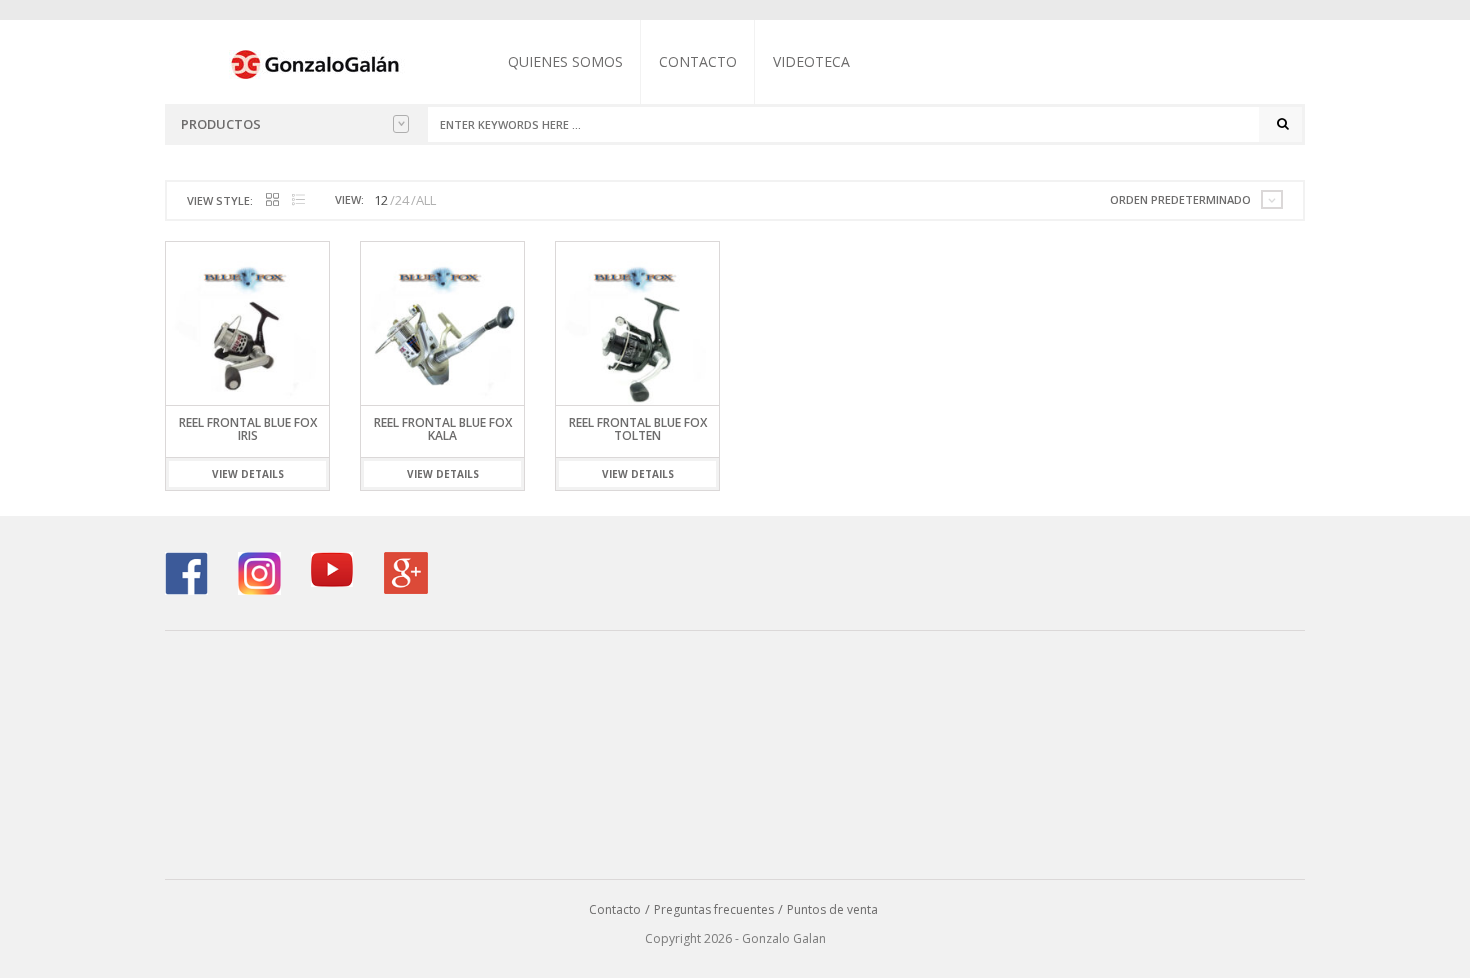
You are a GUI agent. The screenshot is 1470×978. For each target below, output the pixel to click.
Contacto (698, 61)
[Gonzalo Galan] (316, 63)
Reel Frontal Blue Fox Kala (443, 429)
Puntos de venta (832, 909)
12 (381, 200)
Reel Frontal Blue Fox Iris (248, 429)
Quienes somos (565, 61)
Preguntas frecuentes (714, 909)
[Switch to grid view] (272, 200)
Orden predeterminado (1180, 199)
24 (402, 200)
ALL (426, 200)
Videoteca (811, 61)
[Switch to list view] (298, 200)
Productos (221, 124)
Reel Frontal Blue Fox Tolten (638, 429)
